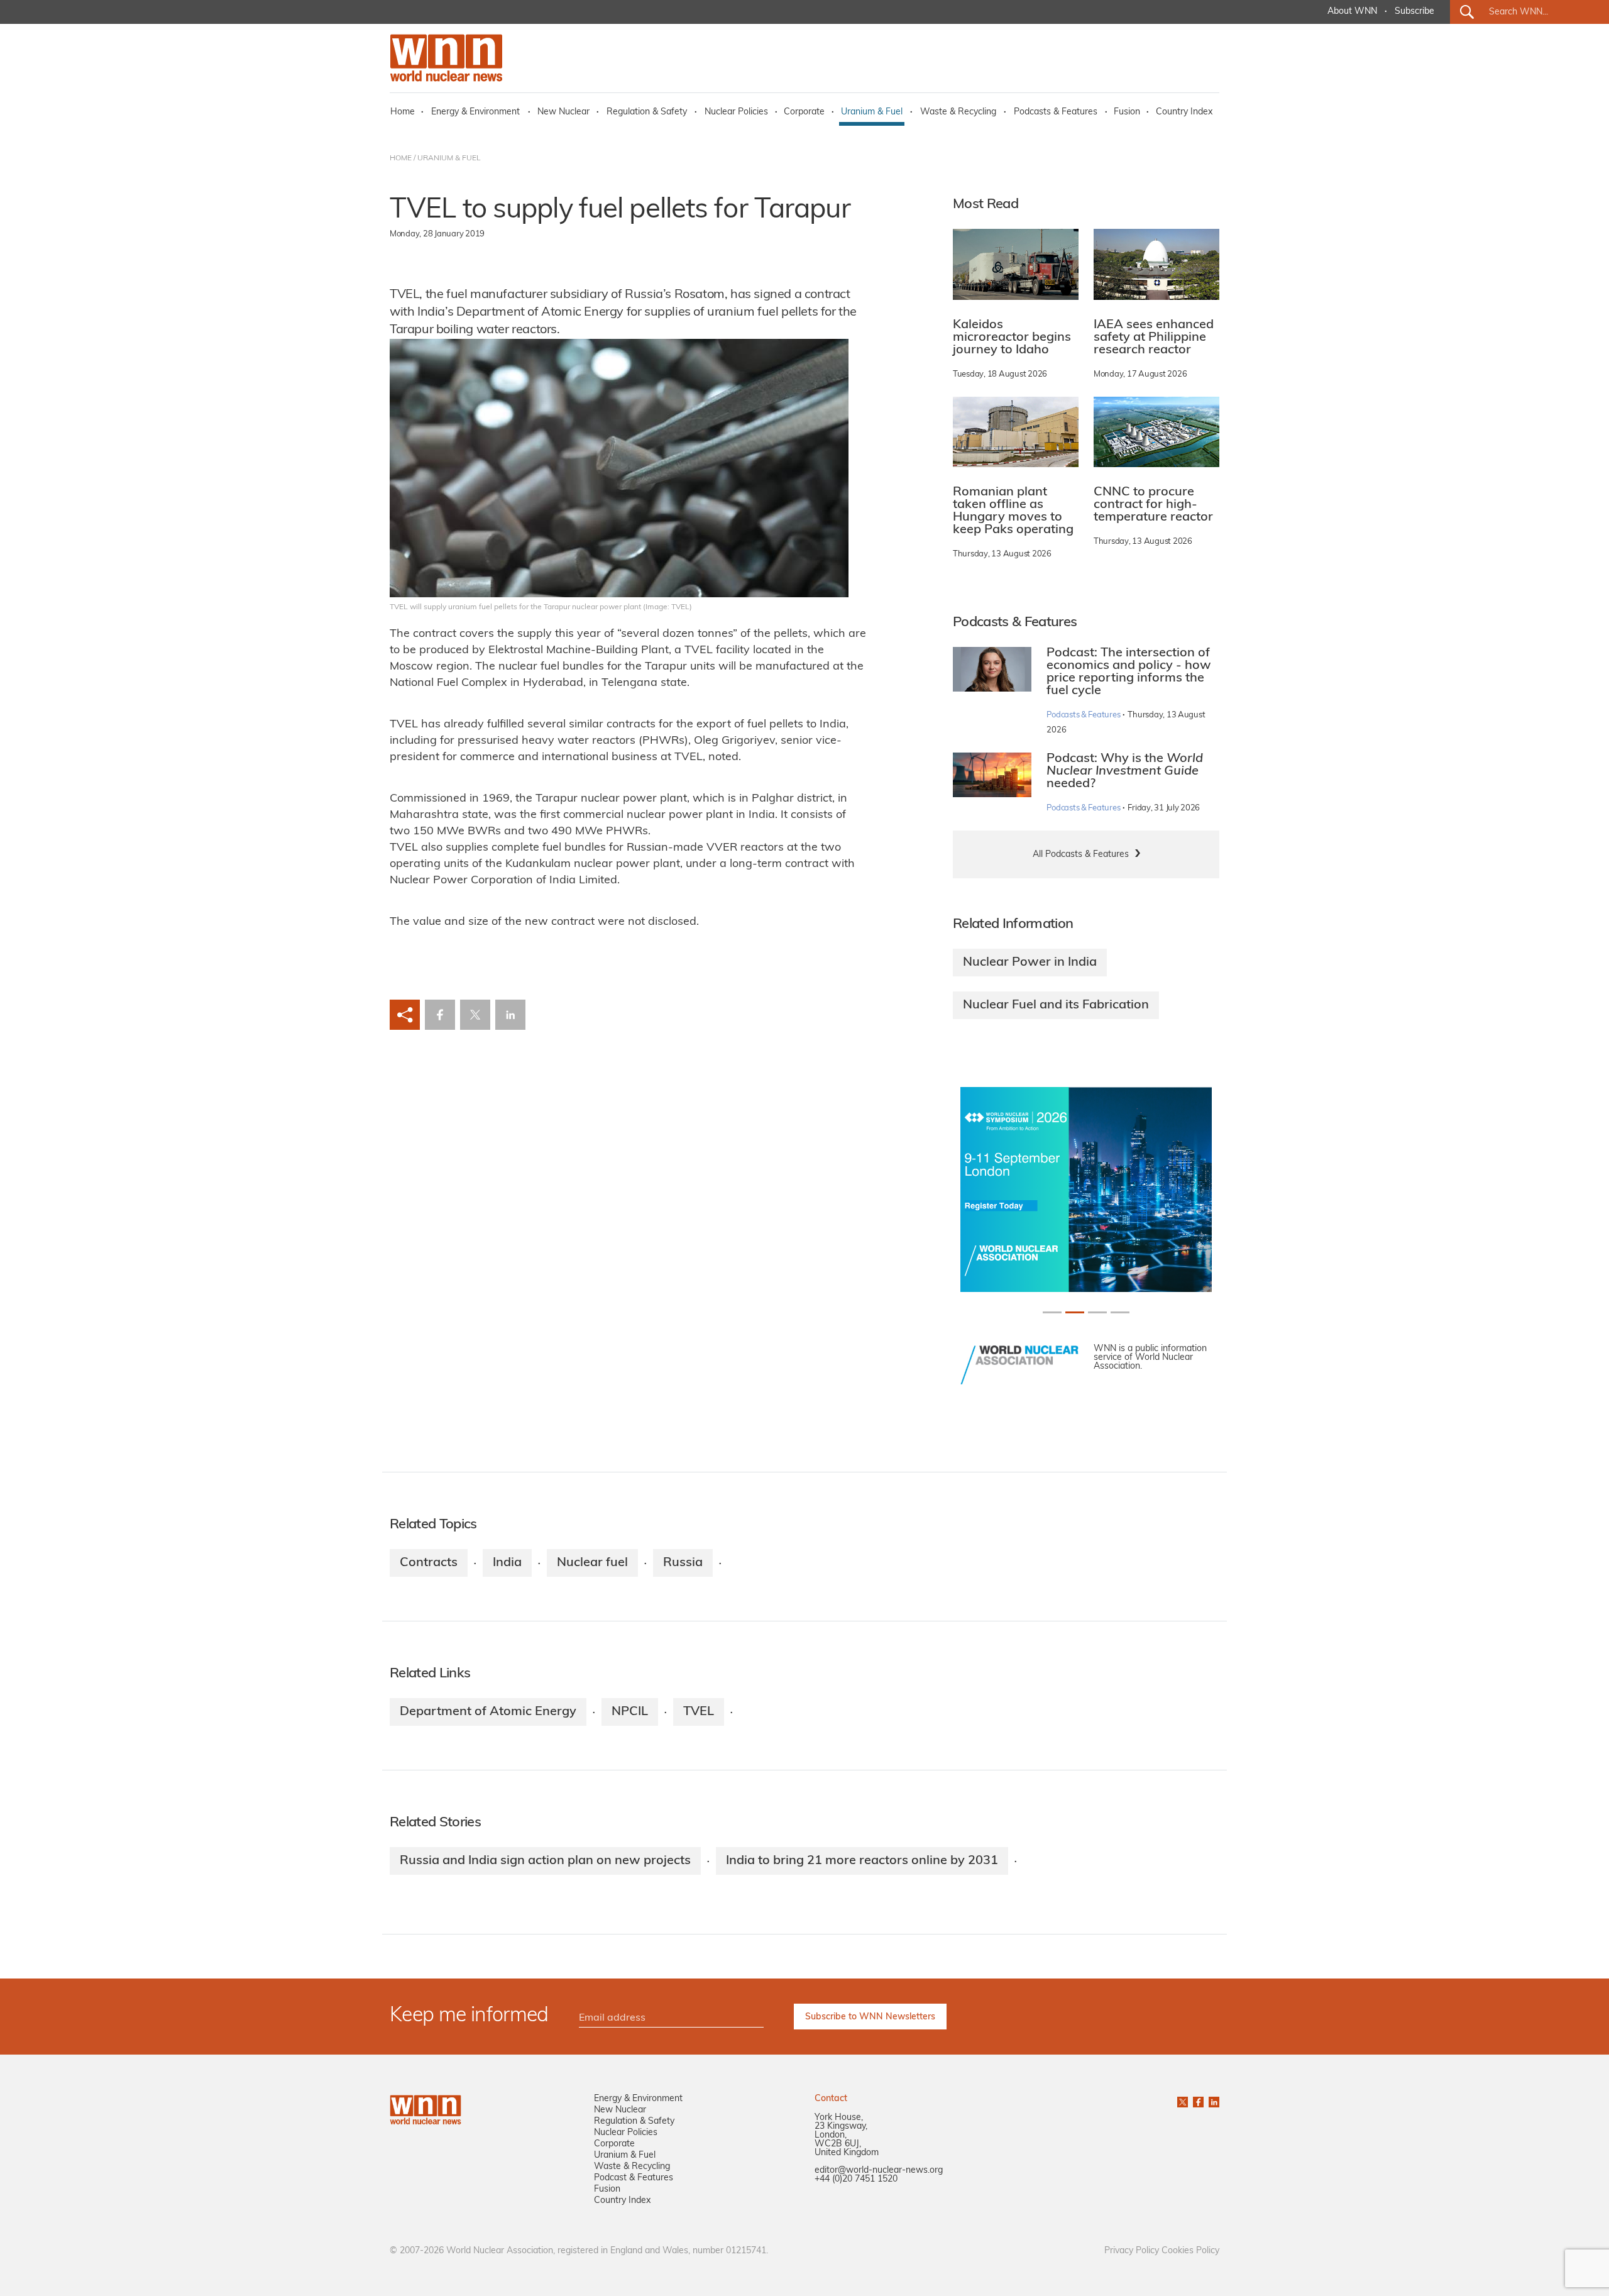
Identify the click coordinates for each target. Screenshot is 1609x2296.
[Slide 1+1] (1075, 1312)
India (507, 1563)
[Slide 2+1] (1097, 1312)
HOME (401, 158)
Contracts (429, 1563)
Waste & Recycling (958, 112)
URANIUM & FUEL (449, 158)
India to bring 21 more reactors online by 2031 (862, 1861)
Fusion (1127, 112)
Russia (683, 1563)
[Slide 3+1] (1120, 1312)
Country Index (1184, 112)
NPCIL (630, 1712)
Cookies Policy (1190, 2251)
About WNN (1352, 12)
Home (403, 112)
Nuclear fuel (592, 1563)
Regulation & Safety (647, 112)
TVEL (699, 1712)
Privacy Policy (1132, 2251)
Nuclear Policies (736, 112)
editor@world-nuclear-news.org (879, 2171)
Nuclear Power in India (1030, 963)
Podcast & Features (634, 2178)
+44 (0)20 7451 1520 (856, 2179)
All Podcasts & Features (1081, 855)
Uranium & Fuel (872, 112)
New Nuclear (563, 112)
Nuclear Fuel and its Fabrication (1056, 1005)
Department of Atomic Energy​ (488, 1712)
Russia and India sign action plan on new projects (545, 1861)
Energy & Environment (475, 112)
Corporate (804, 112)
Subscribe (1414, 12)
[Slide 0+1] (1052, 1312)
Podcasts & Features (1056, 112)
